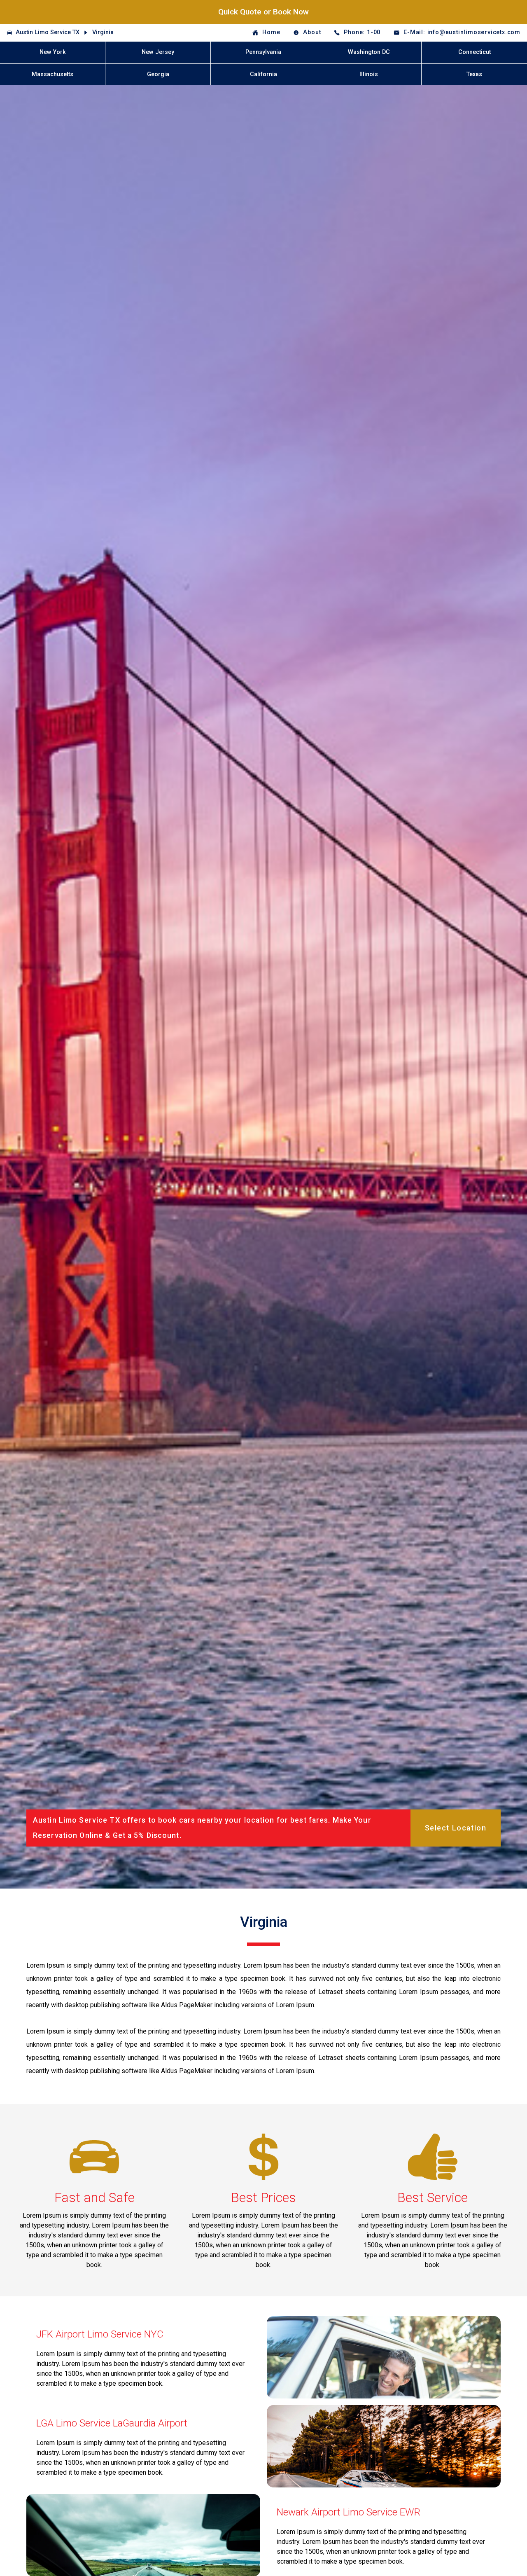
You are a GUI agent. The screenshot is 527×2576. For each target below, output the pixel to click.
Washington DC (369, 52)
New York (53, 52)
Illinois (369, 74)
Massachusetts (52, 74)
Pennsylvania (263, 52)
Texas (474, 74)
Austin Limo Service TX (48, 32)
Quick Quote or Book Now (263, 12)
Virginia (103, 32)
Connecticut (475, 52)
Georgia (158, 74)
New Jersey (158, 52)
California (263, 74)
